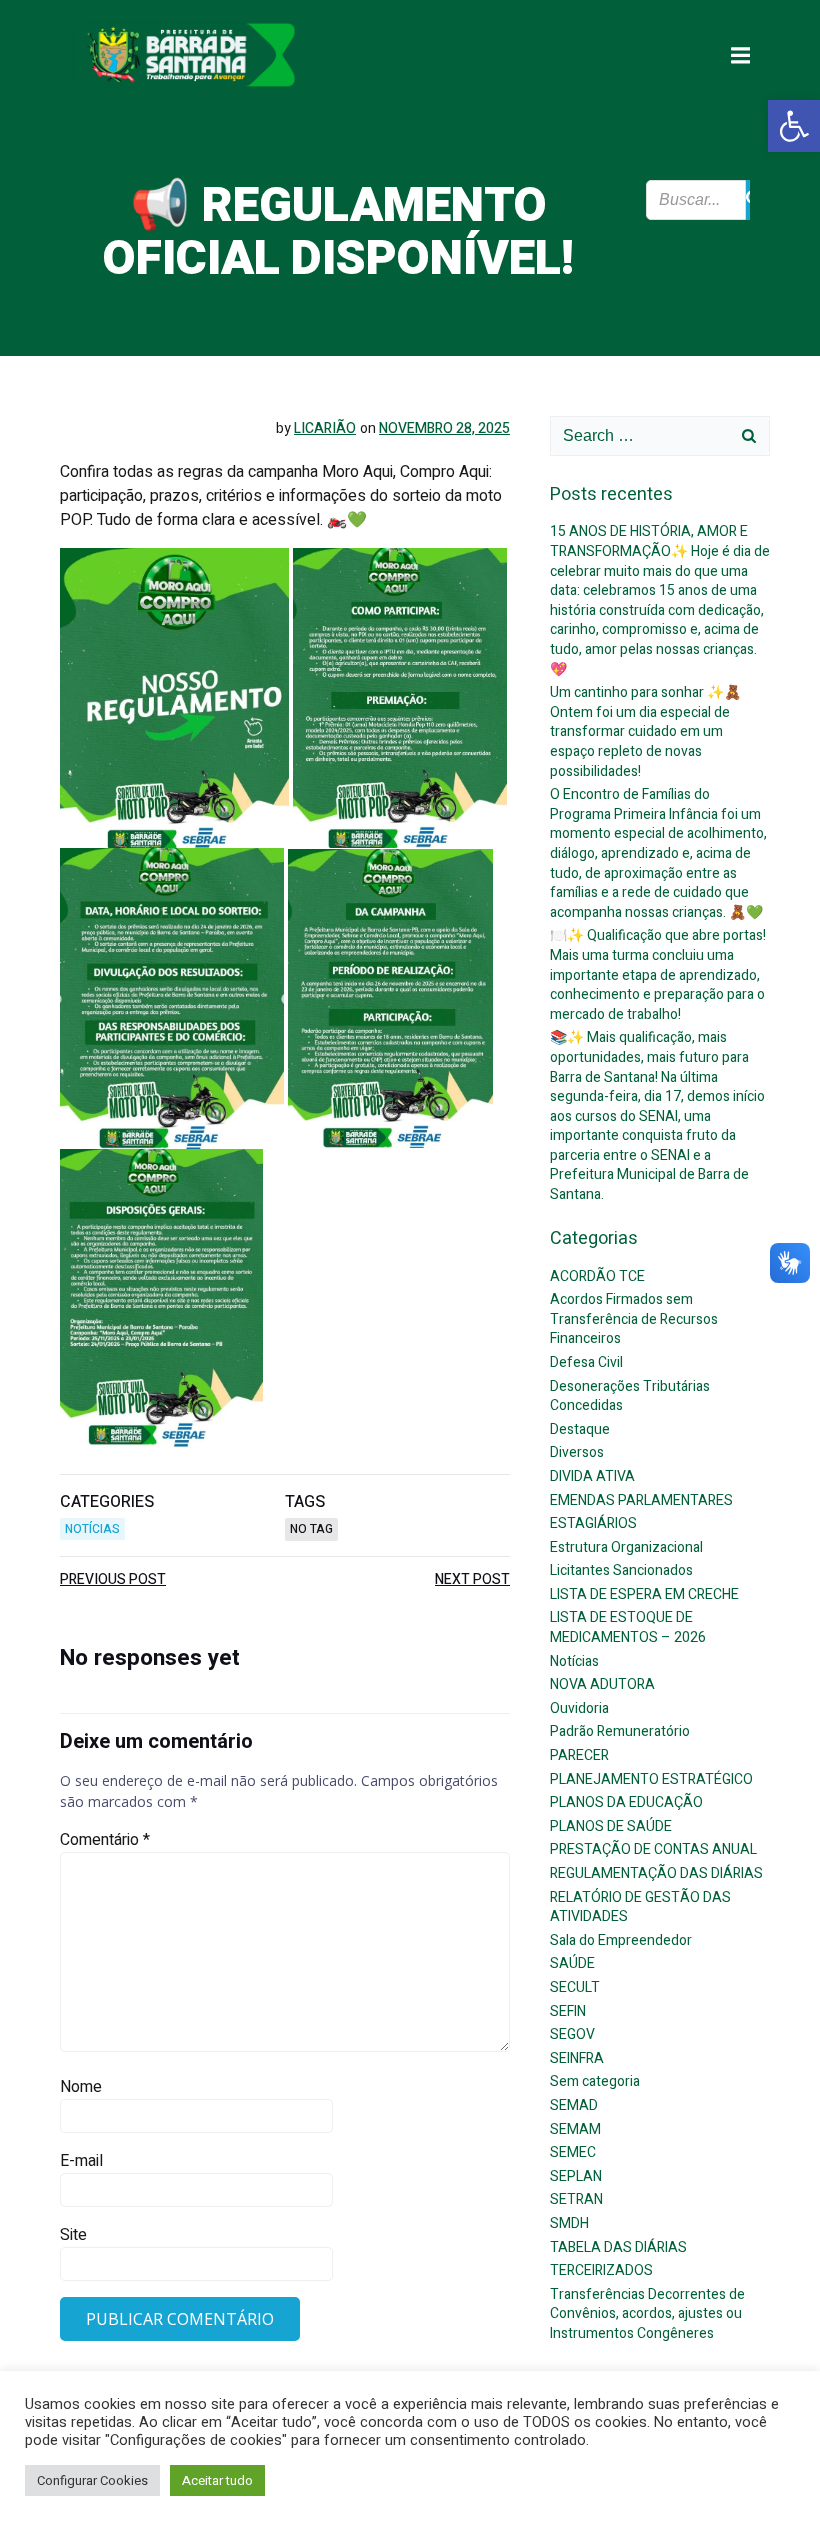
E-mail (81, 2161)
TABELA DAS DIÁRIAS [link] (618, 2247)
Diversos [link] (577, 1452)
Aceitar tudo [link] (217, 2480)
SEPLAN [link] (576, 2176)
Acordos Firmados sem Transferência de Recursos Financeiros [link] (634, 1319)
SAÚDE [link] (572, 1963)
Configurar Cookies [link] (92, 2480)
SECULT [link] (575, 1987)
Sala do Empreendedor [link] (621, 1940)
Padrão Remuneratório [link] (620, 1731)
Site (73, 2235)
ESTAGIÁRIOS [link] (593, 1523)
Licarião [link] (325, 428)
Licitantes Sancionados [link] (621, 1570)
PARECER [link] (579, 1755)
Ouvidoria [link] (579, 1708)
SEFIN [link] (568, 2011)
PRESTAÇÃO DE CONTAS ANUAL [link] (653, 1849)
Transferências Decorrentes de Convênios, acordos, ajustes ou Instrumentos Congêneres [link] (647, 2314)
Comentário (105, 1840)
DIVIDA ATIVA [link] (592, 1476)
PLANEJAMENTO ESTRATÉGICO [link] (651, 1779)
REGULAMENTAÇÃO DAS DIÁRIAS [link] (656, 1873)
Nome (81, 2087)
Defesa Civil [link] (586, 1362)
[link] (794, 126)
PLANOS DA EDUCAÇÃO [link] (626, 1802)
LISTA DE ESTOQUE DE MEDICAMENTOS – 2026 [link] (628, 1627)
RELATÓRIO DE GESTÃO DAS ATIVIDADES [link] (640, 1907)
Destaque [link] (580, 1429)
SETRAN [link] (576, 2199)
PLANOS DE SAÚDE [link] (611, 1826)
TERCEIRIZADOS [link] (601, 2270)
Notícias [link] (92, 1529)
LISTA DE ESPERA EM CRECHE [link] (644, 1594)
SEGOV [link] (572, 2034)
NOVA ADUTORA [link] (602, 1684)
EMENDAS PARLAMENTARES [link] (641, 1500)
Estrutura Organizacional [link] (626, 1547)
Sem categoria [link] (595, 2081)
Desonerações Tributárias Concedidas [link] (630, 1396)
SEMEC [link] (573, 2152)
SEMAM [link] (575, 2129)
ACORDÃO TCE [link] (597, 1276)
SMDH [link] (569, 2223)
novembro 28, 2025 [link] (444, 428)
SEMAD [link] (574, 2105)
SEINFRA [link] (577, 2058)
